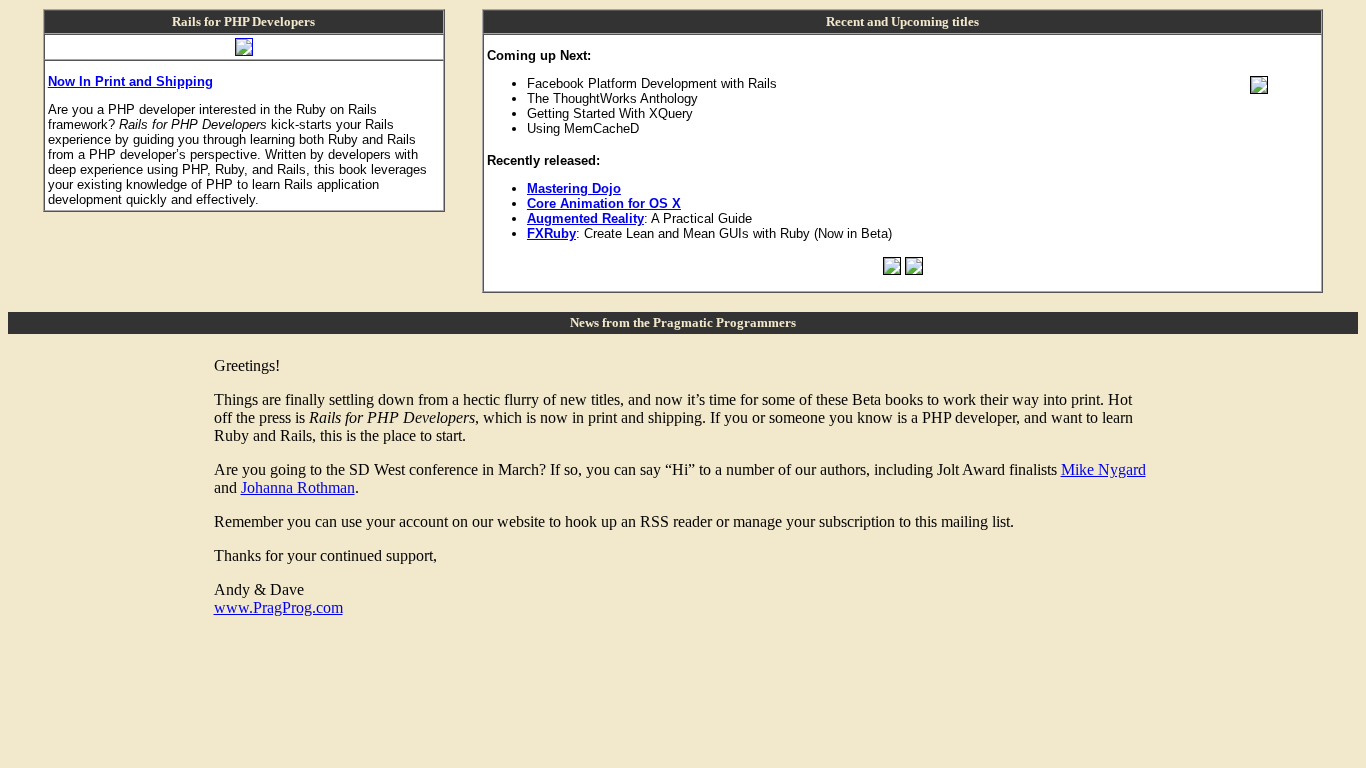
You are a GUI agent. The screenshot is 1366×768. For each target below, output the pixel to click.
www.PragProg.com (278, 607)
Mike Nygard (1103, 469)
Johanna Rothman (298, 487)
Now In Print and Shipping (130, 81)
